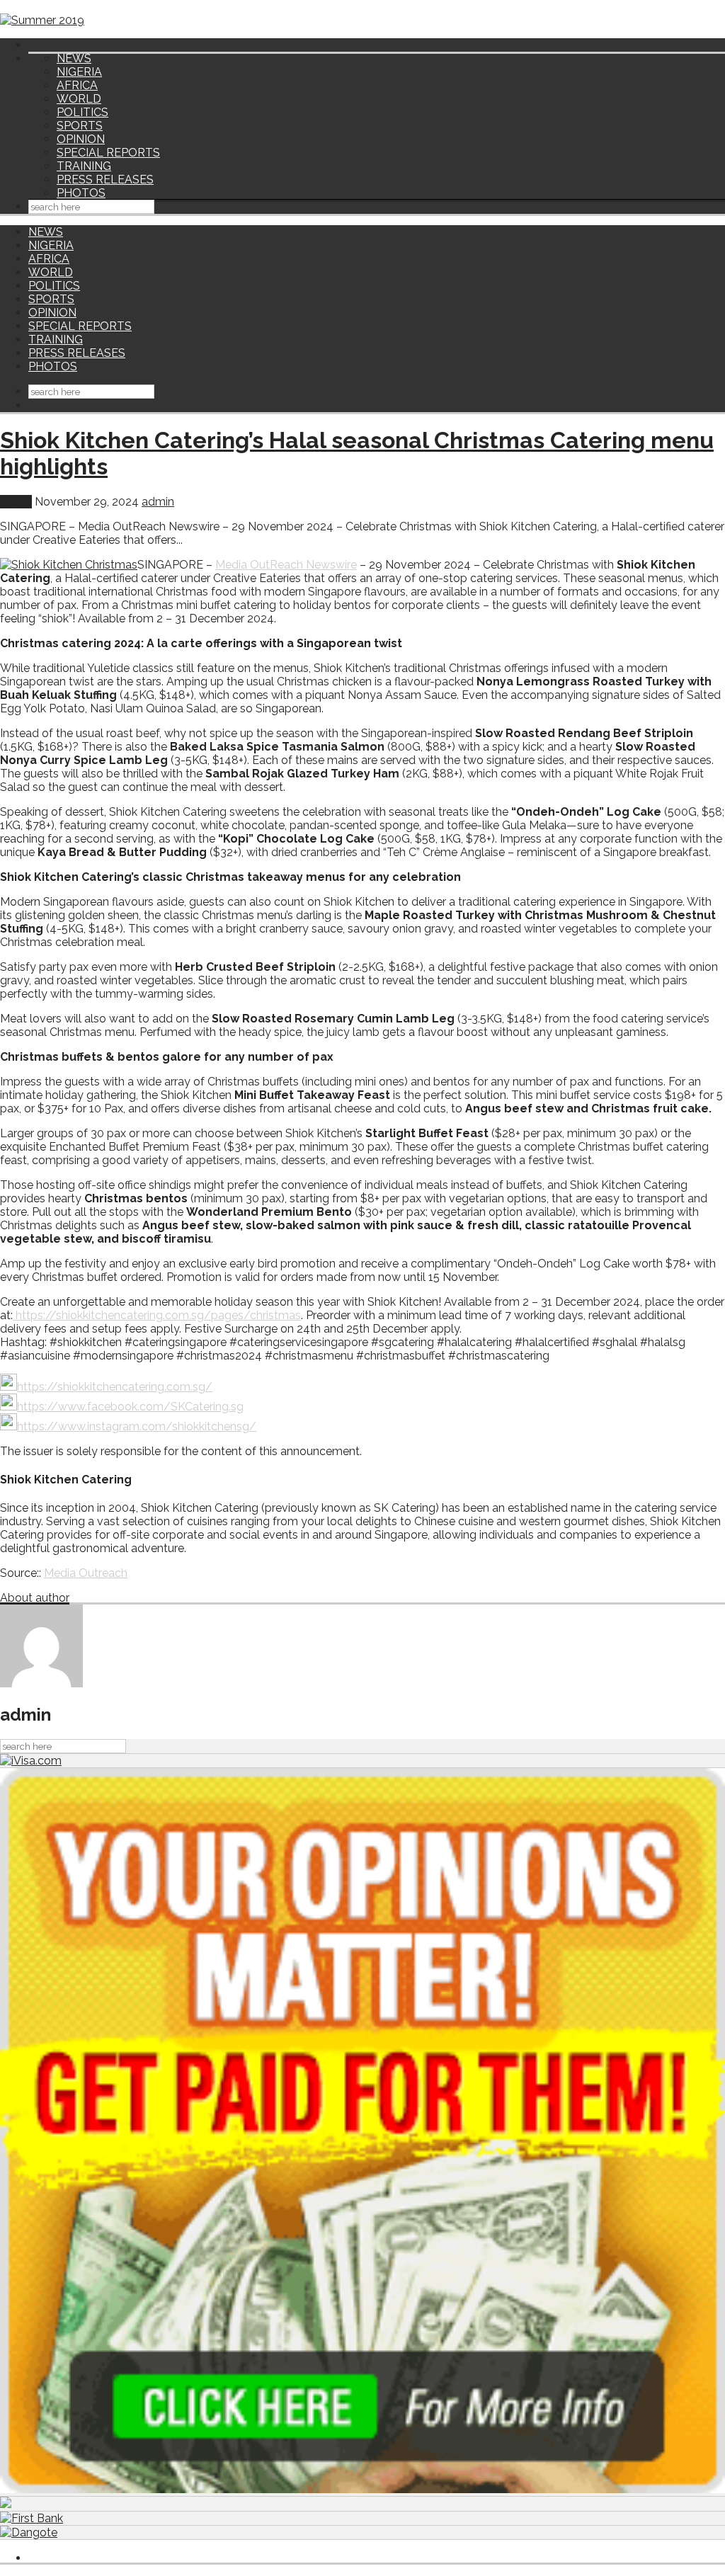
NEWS (74, 58)
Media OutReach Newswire (286, 565)
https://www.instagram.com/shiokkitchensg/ (137, 1426)
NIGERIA (79, 72)
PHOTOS (81, 193)
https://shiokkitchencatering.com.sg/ (115, 1387)
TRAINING (84, 166)
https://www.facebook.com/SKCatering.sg (130, 1407)
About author (35, 1598)
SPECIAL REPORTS (108, 153)
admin (158, 502)
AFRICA (77, 85)
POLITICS (82, 112)
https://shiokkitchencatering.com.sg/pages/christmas (158, 1315)
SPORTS (80, 126)
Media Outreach (86, 1573)
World (16, 502)
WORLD (79, 99)
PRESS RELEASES (105, 179)
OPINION (81, 139)
